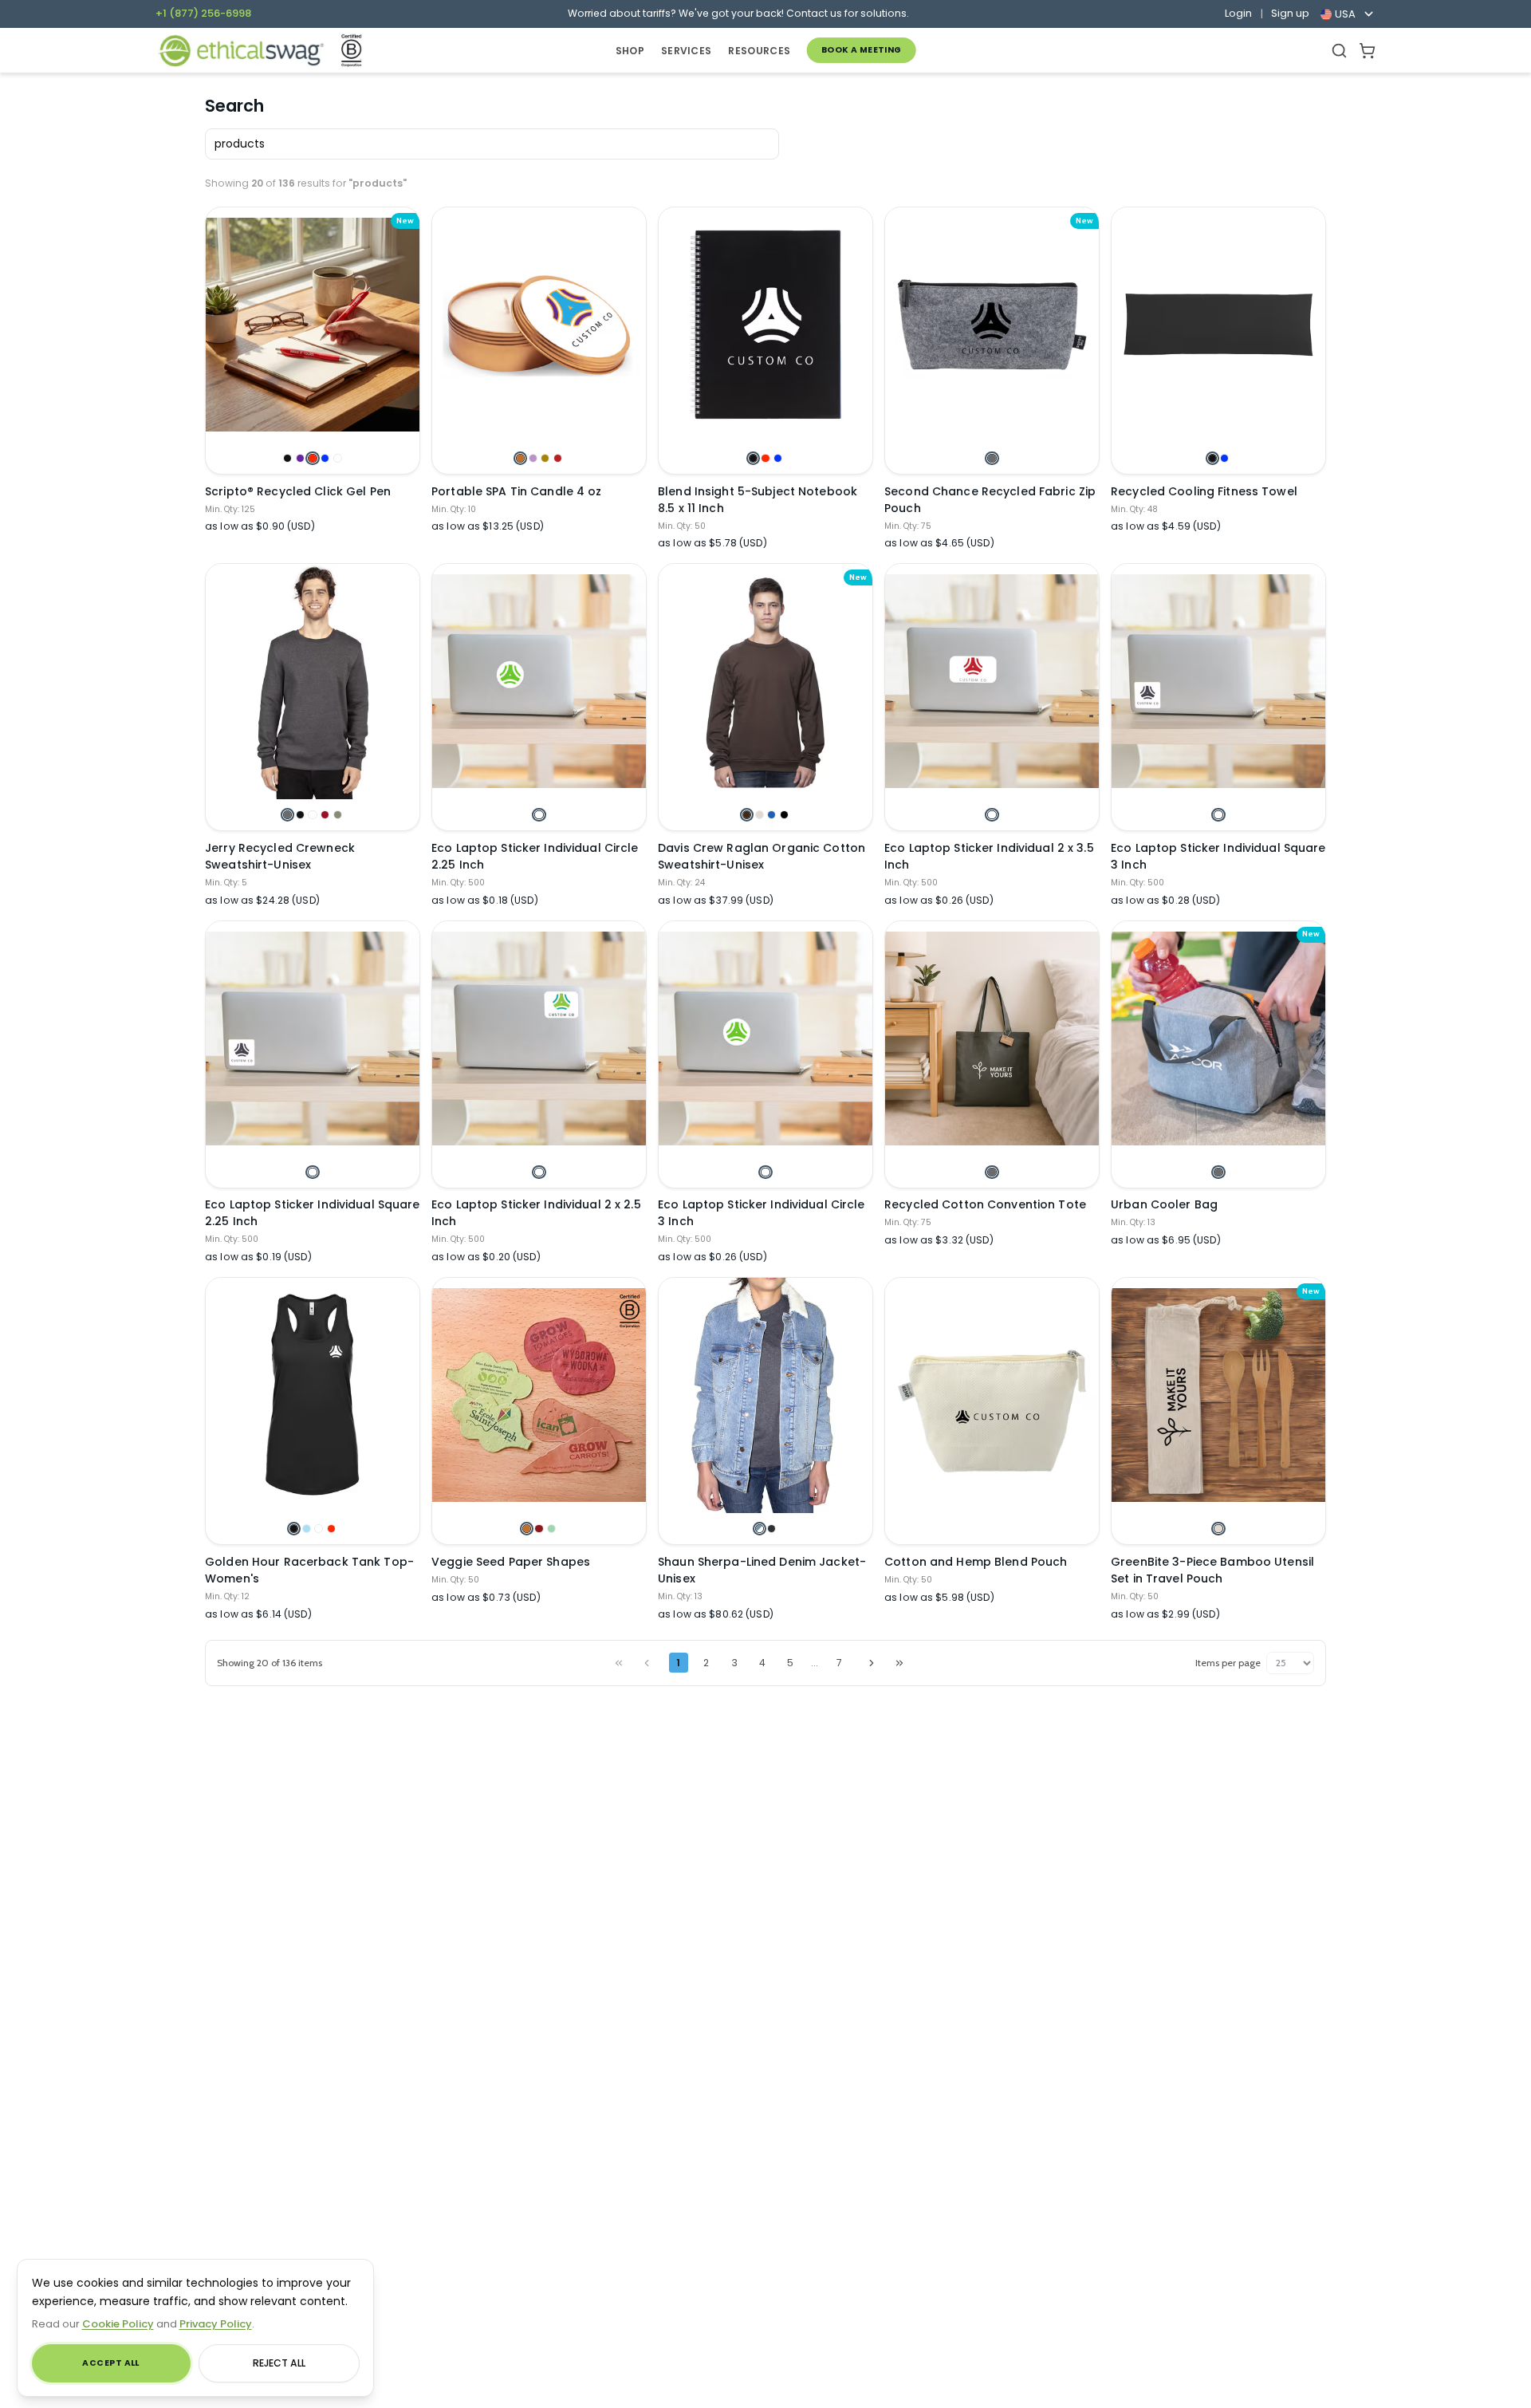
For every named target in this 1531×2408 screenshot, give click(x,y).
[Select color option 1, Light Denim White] (760, 1529)
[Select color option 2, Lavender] (533, 458)
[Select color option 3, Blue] (778, 458)
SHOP (630, 51)
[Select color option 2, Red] (765, 458)
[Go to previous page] (647, 1663)
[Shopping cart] (1367, 51)
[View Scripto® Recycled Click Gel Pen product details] (313, 325)
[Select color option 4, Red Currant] (558, 458)
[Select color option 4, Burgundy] (325, 815)
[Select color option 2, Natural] (760, 815)
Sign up (1290, 14)
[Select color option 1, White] (539, 815)
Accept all (110, 2363)
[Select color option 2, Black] (300, 815)
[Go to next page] (872, 1663)
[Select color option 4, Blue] (325, 458)
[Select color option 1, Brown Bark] (747, 815)
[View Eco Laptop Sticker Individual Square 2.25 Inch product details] (313, 1038)
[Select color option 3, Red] (312, 458)
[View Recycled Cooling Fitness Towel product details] (1218, 325)
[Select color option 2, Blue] (1224, 458)
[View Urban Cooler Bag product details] (1218, 1038)
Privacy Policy (216, 2324)
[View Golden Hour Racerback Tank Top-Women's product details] (313, 1395)
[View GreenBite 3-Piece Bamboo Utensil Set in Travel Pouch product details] (1218, 1395)
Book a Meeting (862, 50)
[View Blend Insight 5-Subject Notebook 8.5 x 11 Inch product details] (765, 325)
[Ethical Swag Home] (241, 51)
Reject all (279, 2363)
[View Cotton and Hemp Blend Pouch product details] (992, 1411)
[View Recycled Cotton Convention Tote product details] (992, 1038)
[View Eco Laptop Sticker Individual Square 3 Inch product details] (1218, 681)
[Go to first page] (619, 1663)
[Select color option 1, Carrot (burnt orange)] (527, 1529)
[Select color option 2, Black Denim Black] (771, 1529)
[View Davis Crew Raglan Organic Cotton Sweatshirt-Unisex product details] (765, 681)
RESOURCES (759, 51)
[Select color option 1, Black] (287, 458)
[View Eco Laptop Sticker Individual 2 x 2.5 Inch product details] (539, 1038)
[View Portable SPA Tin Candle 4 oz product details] (539, 325)
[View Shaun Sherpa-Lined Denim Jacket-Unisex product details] (765, 1395)
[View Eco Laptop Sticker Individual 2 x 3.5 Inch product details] (992, 681)
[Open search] (1339, 51)
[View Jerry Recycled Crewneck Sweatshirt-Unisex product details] (313, 681)
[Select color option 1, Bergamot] (520, 458)
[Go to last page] (899, 1663)
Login (1238, 14)
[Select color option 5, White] (338, 458)
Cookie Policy (118, 2324)
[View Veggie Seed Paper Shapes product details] (539, 1395)
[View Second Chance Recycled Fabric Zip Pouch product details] (992, 325)
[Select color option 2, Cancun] (307, 1529)
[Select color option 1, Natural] (1218, 1529)
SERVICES (686, 51)
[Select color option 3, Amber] (545, 458)
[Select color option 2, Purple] (300, 458)
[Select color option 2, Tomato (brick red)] (539, 1529)
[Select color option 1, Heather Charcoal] (287, 815)
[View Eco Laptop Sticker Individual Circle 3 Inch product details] (765, 1038)
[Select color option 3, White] (312, 815)
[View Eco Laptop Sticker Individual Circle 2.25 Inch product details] (539, 681)
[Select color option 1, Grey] (992, 1172)
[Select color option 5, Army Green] (338, 815)
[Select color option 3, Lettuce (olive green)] (551, 1529)
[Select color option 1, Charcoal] (992, 458)
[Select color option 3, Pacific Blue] (771, 815)
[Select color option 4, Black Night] (784, 815)
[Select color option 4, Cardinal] (331, 1529)
